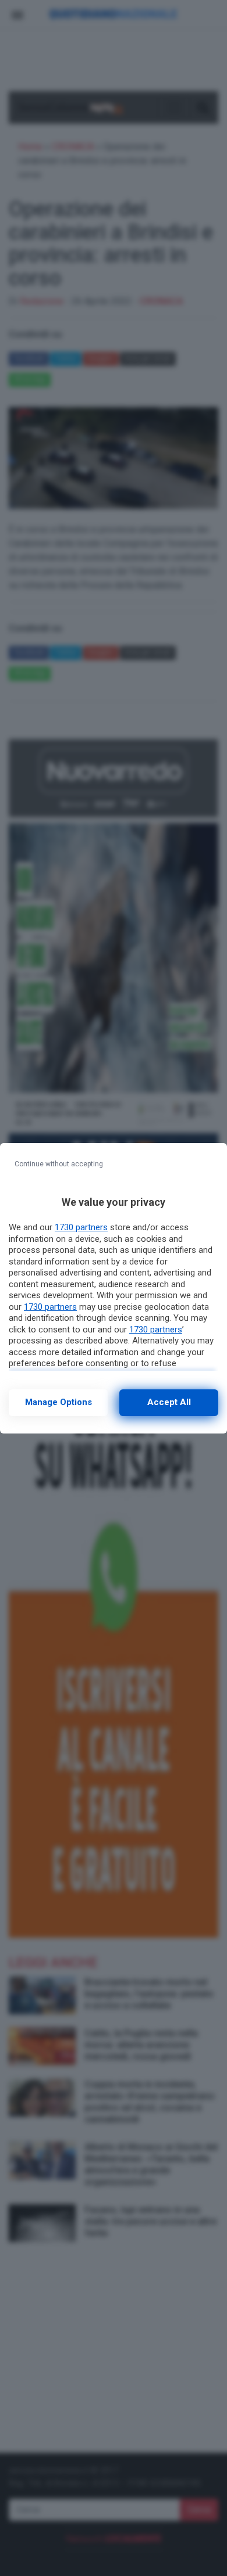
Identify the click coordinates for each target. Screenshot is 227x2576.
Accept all (169, 1402)
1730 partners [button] (81, 1227)
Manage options (58, 1402)
